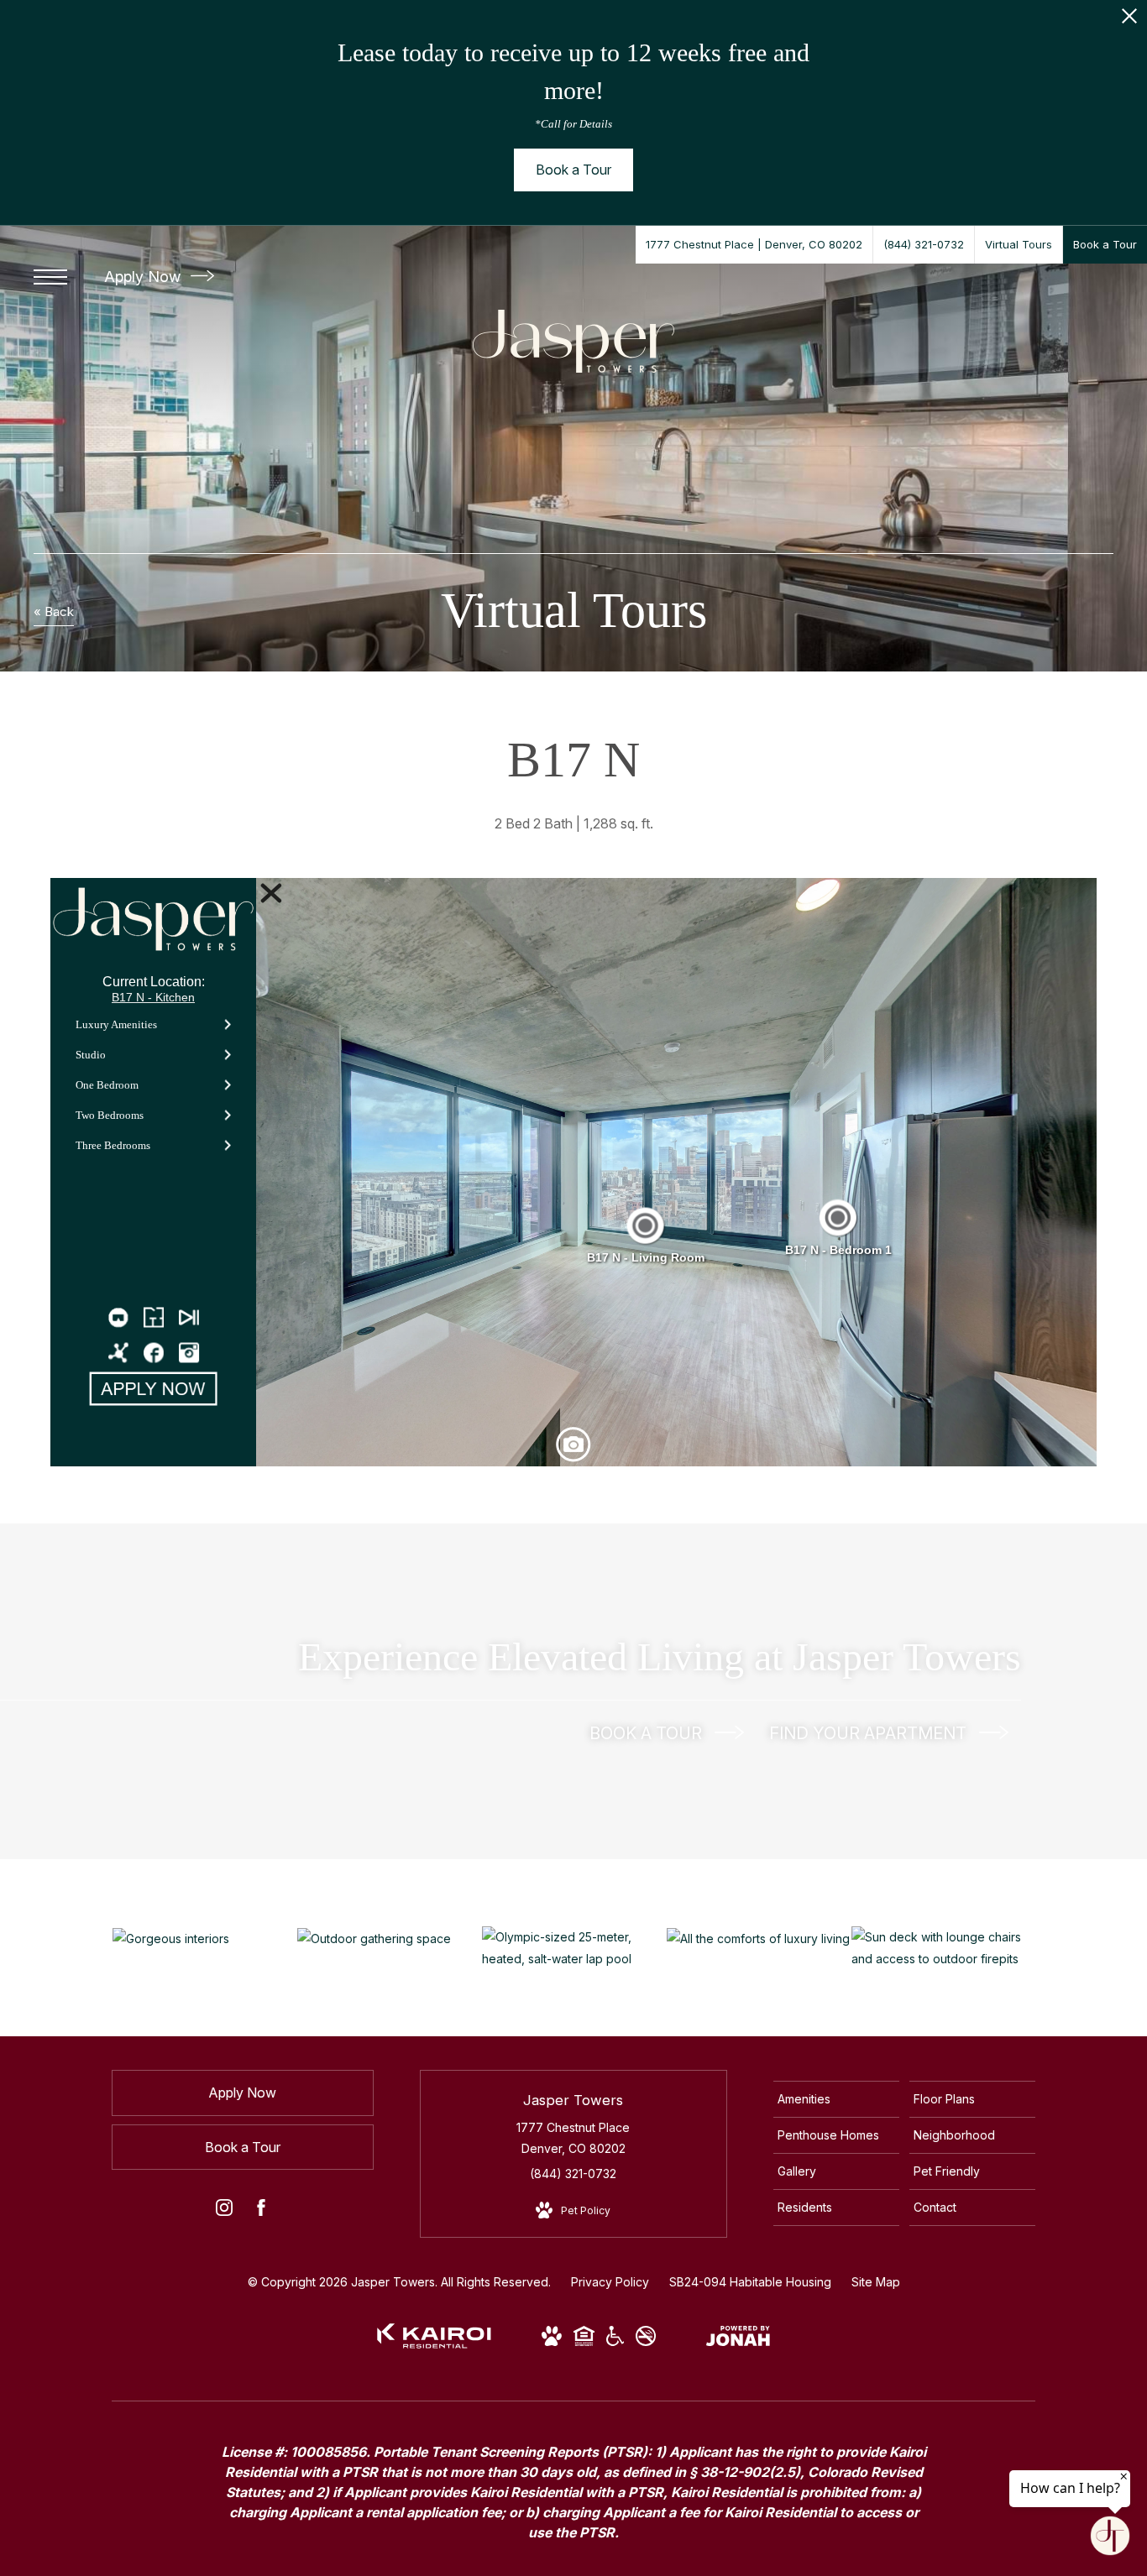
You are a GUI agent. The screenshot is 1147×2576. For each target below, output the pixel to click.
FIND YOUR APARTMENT (870, 1732)
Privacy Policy (610, 2282)
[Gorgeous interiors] (204, 1938)
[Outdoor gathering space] (389, 1938)
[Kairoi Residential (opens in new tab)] (434, 2344)
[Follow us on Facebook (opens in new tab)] (261, 2210)
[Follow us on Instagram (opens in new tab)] (224, 2210)
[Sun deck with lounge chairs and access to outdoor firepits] (943, 1947)
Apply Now (144, 277)
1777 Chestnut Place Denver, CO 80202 (573, 2138)
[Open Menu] (50, 277)
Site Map (876, 2282)
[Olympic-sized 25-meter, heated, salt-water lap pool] (574, 1947)
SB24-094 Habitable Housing (750, 2282)
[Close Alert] (1129, 21)
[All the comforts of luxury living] (759, 1938)
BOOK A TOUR (648, 1732)
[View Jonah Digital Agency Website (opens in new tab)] (738, 2339)
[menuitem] (836, 2099)
